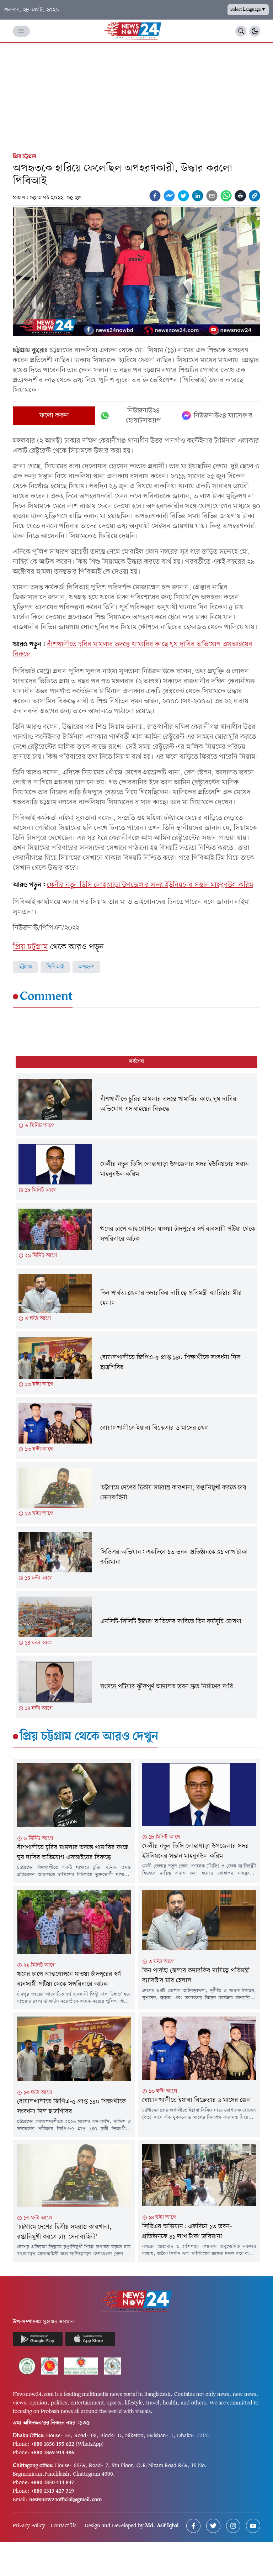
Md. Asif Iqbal (162, 2526)
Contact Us (64, 2526)
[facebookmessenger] (169, 196)
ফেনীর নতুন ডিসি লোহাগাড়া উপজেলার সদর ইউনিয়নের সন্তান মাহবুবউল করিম (150, 885)
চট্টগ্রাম (25, 967)
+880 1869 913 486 (53, 2453)
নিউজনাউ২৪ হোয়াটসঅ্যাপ (143, 416)
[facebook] (155, 196)
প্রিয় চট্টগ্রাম (25, 157)
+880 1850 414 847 (53, 2483)
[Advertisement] (136, 96)
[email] (212, 196)
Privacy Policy (29, 2526)
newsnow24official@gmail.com (65, 2500)
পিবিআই (55, 967)
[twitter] (183, 196)
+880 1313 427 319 (52, 2491)
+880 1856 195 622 (53, 2444)
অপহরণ (86, 967)
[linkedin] (198, 196)
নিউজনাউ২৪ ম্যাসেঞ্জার (223, 416)
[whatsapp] (226, 196)
